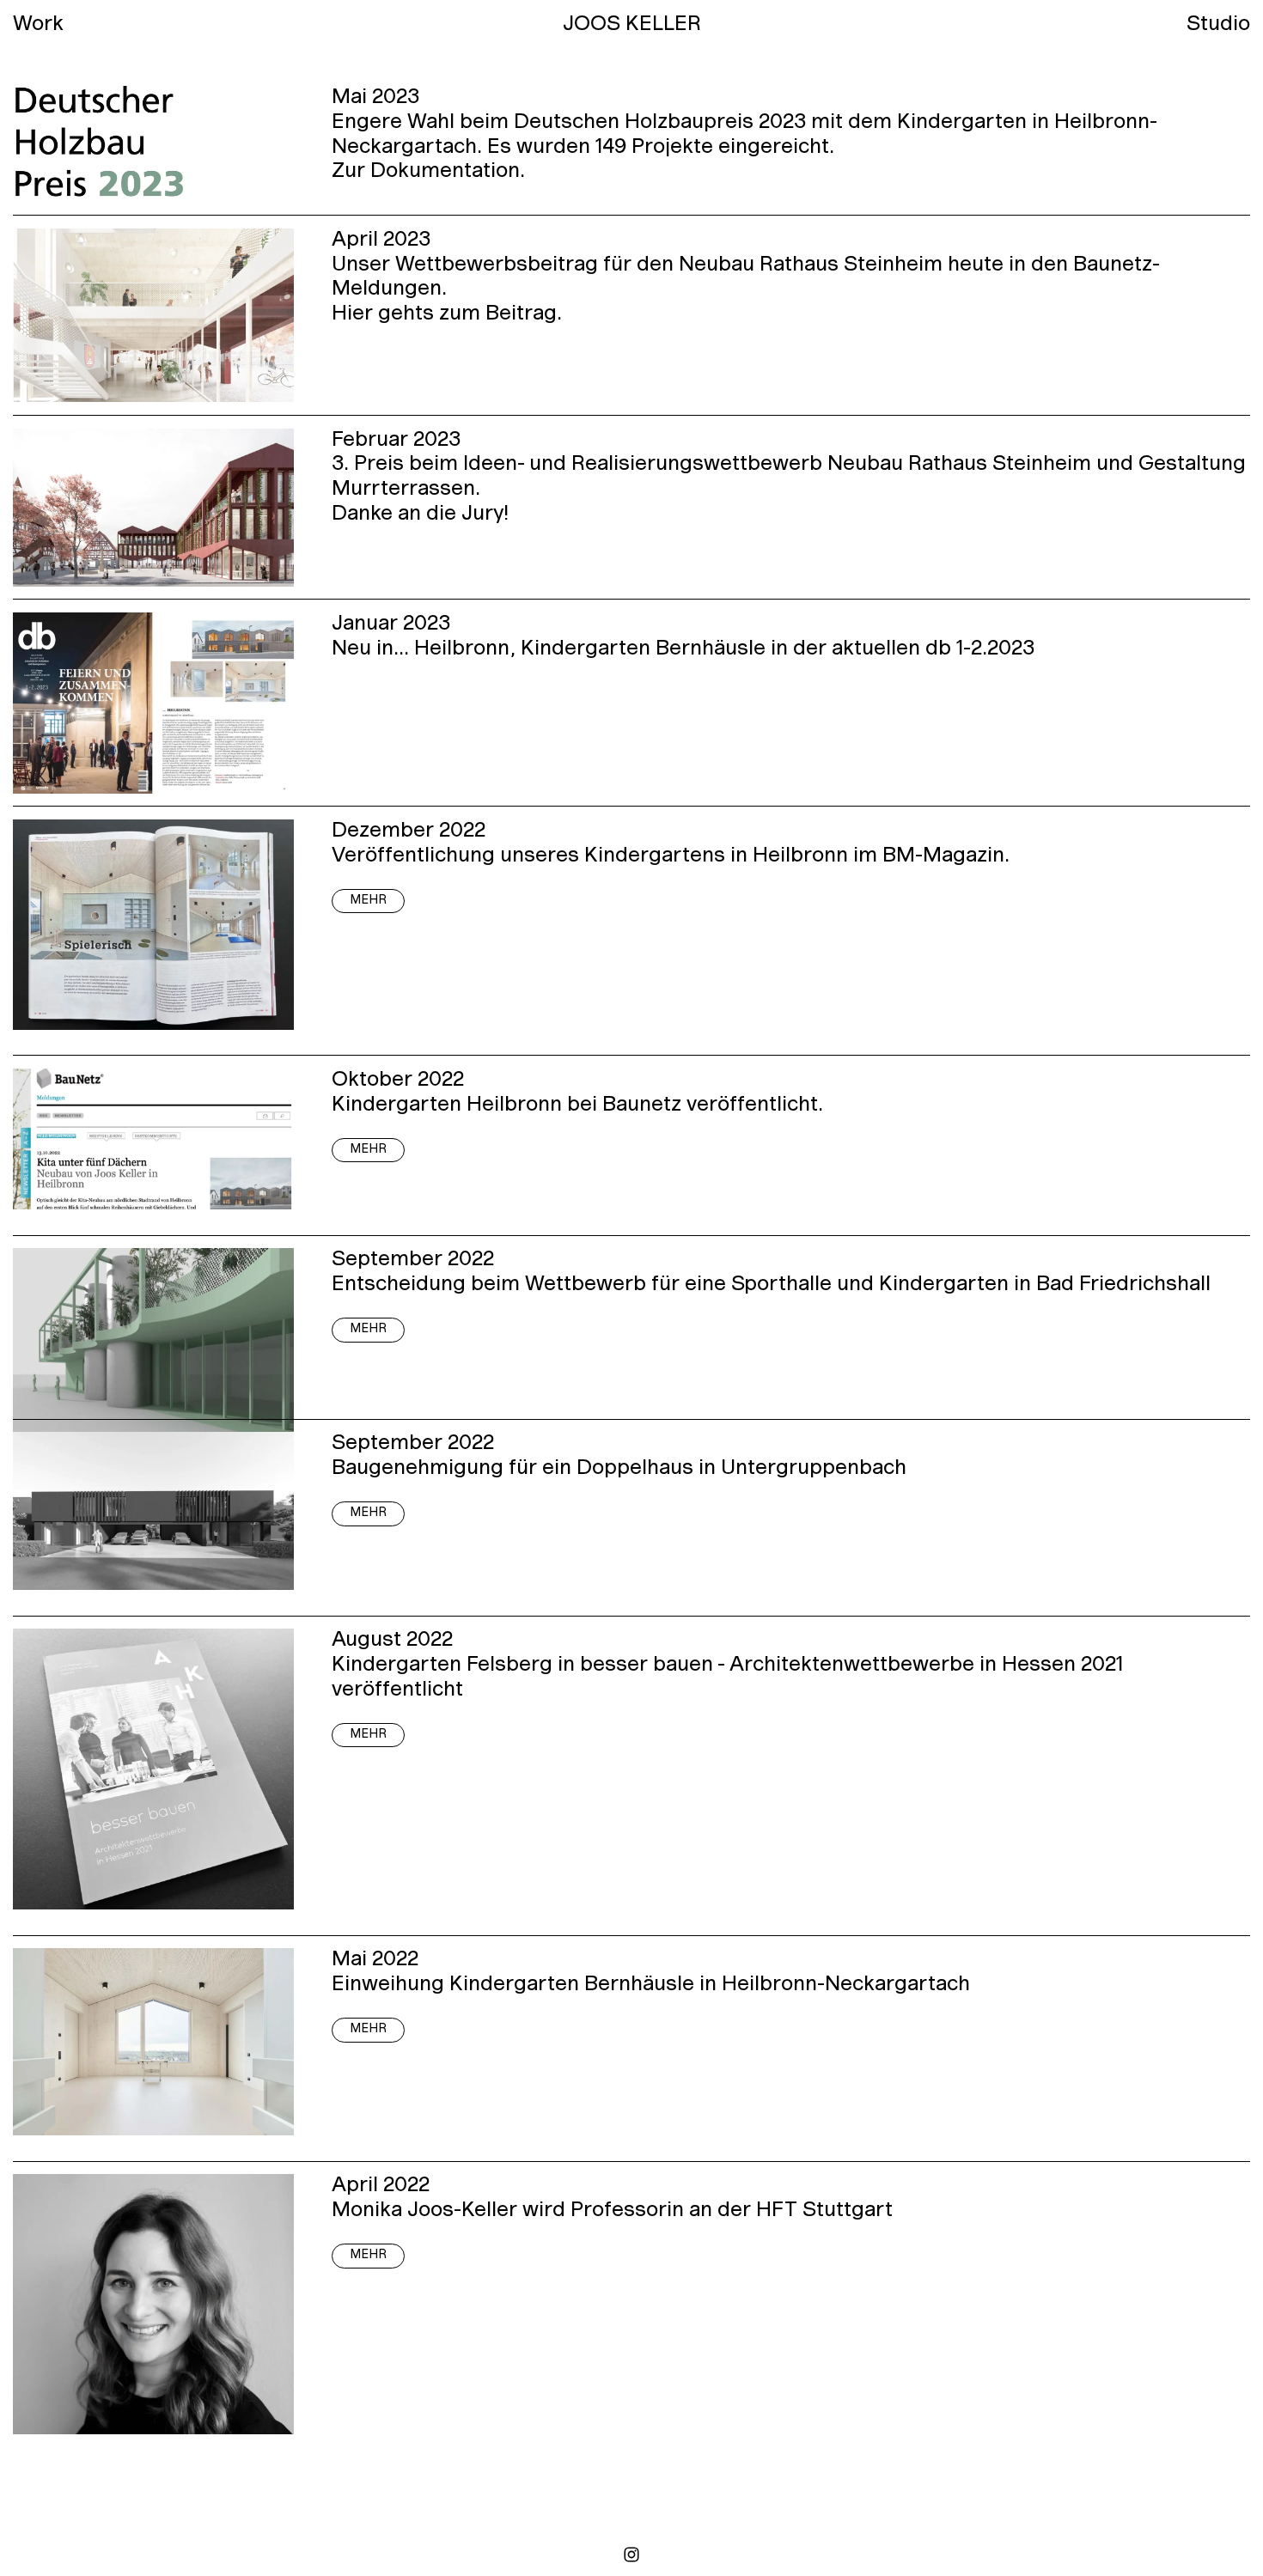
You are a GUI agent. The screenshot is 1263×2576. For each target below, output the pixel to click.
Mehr (368, 901)
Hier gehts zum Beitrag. (447, 314)
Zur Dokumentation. (428, 172)
